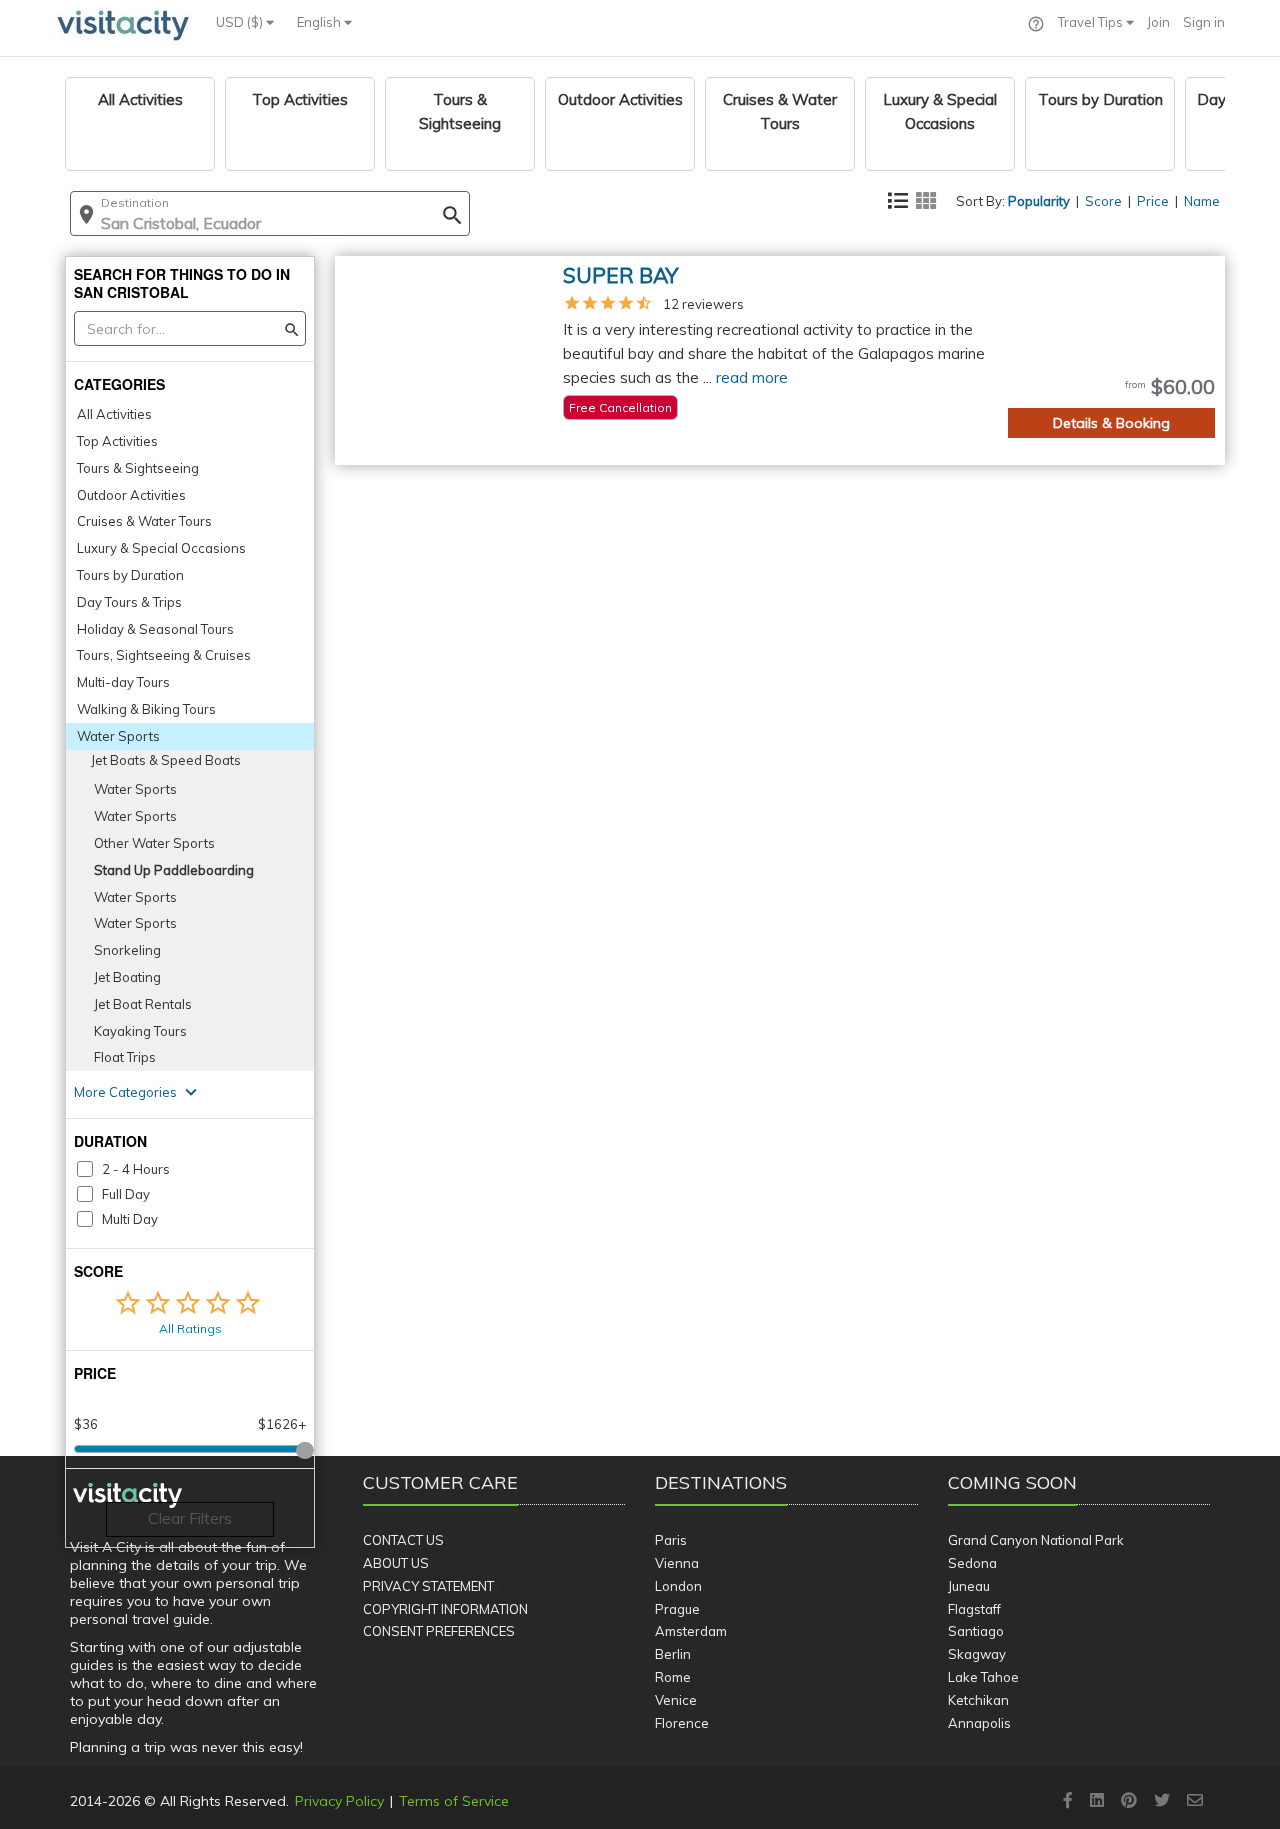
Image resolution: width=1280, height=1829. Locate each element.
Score (1103, 201)
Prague (677, 1609)
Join (1158, 22)
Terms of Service (454, 1801)
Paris (671, 1540)
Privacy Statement (428, 1586)
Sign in (1204, 22)
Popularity (1039, 201)
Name (1202, 201)
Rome (673, 1677)
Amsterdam (691, 1631)
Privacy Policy (339, 1801)
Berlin (673, 1654)
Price (1153, 201)
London (678, 1586)
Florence (682, 1723)
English (320, 22)
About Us (396, 1563)
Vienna (677, 1563)
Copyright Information (445, 1609)
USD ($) (241, 22)
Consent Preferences (439, 1631)
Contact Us (403, 1540)
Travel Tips (1092, 22)
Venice (676, 1700)
